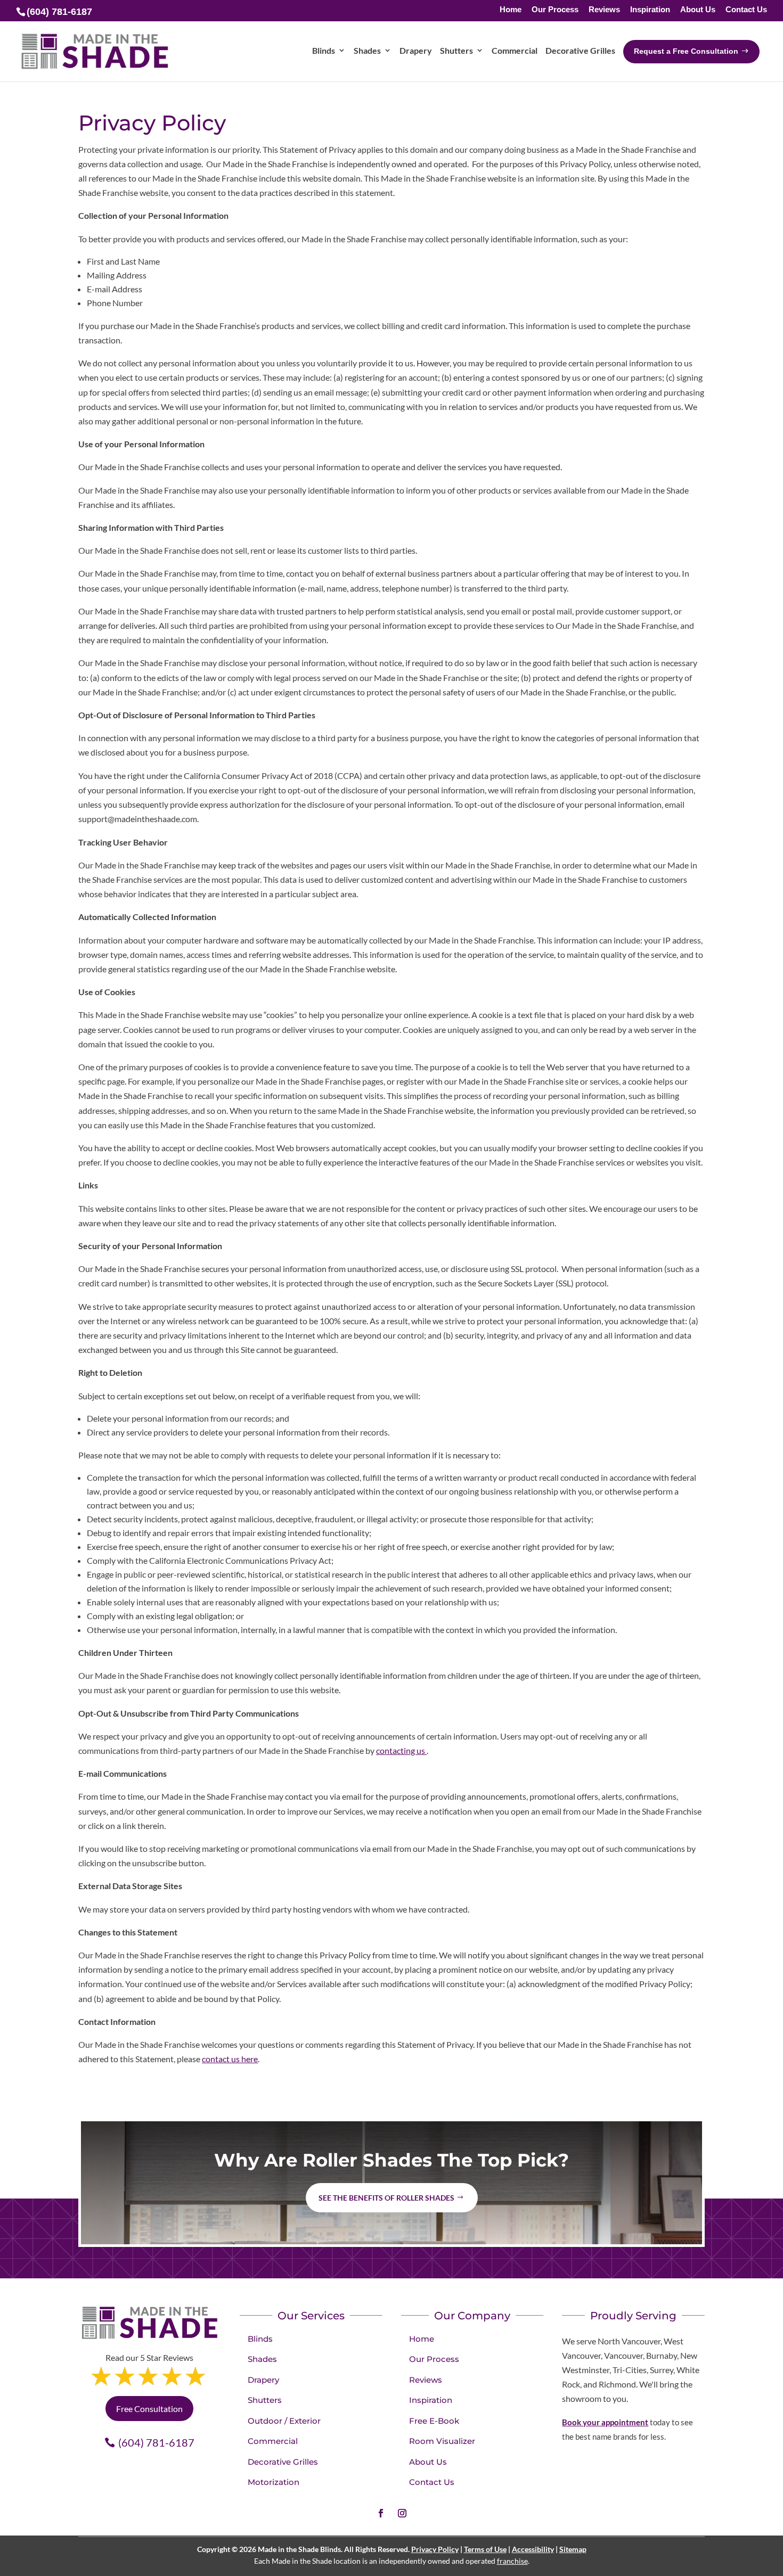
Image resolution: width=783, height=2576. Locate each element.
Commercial (273, 2441)
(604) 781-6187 (156, 2442)
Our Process (555, 10)
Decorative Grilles (283, 2462)
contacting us (401, 1750)
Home (511, 10)
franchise (512, 2561)
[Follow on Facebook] (381, 2513)
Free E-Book (434, 2421)
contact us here (230, 2059)
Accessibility (533, 2549)
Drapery (263, 2380)
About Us (698, 10)
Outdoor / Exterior (284, 2421)
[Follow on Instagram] (402, 2513)
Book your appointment (605, 2422)
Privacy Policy (435, 2549)
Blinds (260, 2339)
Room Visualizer (442, 2441)
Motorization (274, 2482)
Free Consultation (149, 2409)
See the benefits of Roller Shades (386, 2198)
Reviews (604, 10)
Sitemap (573, 2549)
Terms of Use (485, 2549)
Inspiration (650, 10)
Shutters (265, 2400)
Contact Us (746, 10)
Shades (262, 2359)
